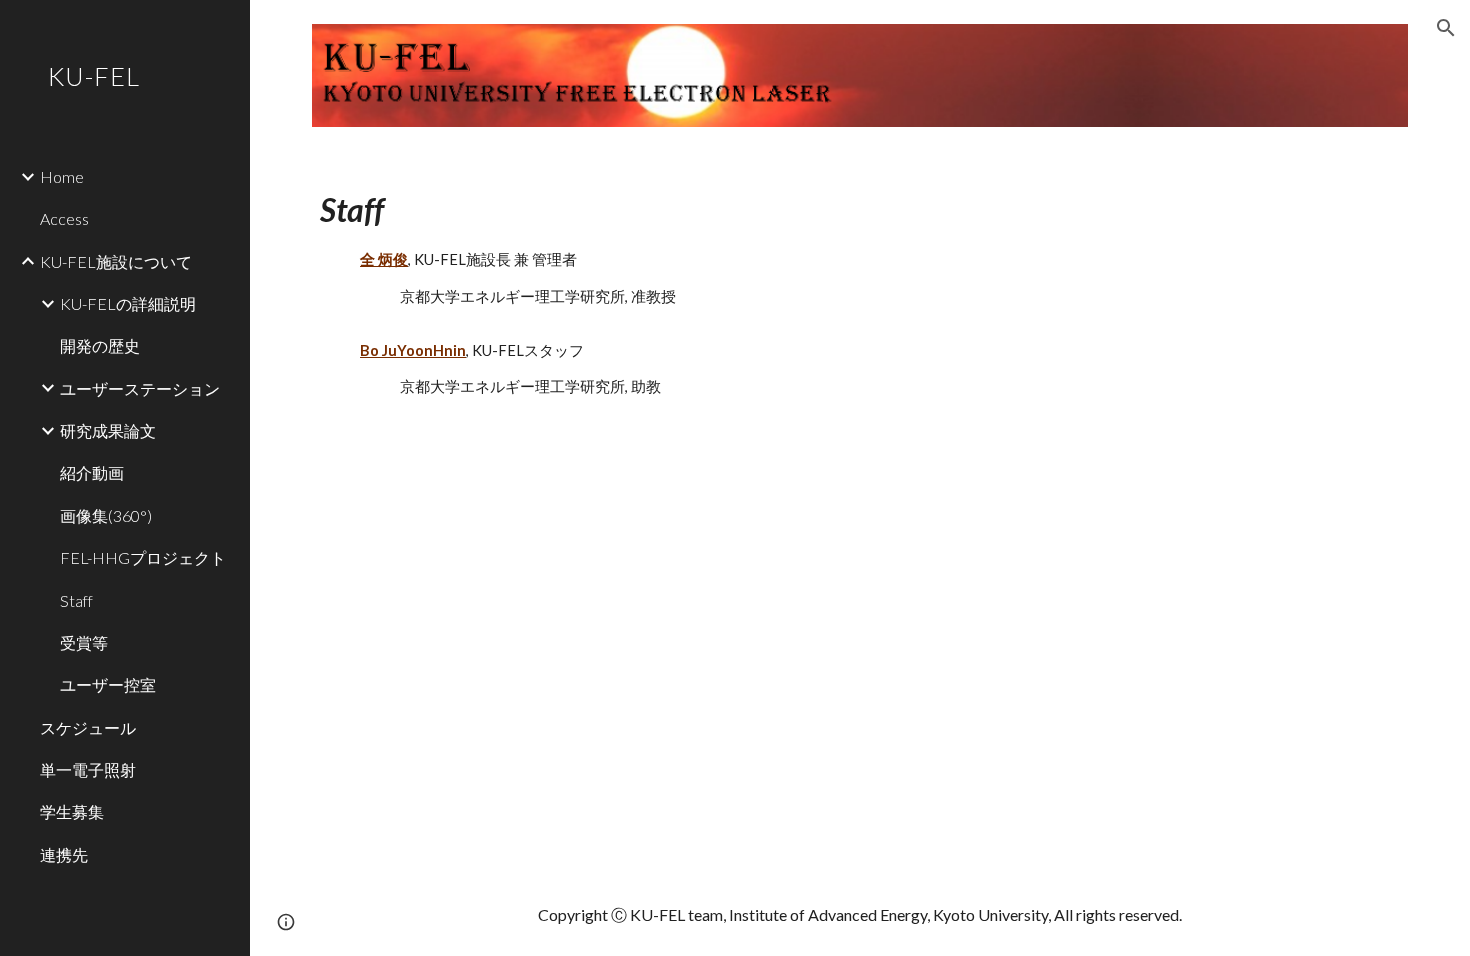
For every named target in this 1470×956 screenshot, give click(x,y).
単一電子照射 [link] (88, 769)
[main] (860, 291)
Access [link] (64, 218)
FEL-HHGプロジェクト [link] (143, 557)
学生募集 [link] (72, 811)
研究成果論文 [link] (108, 430)
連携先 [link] (64, 854)
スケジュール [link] (88, 727)
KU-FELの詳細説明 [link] (128, 303)
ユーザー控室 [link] (108, 684)
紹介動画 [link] (92, 472)
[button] (1446, 28)
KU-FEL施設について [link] (116, 261)
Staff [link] (76, 600)
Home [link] (62, 176)
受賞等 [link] (84, 642)
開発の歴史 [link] (100, 345)
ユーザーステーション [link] (140, 388)
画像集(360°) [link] (106, 515)
